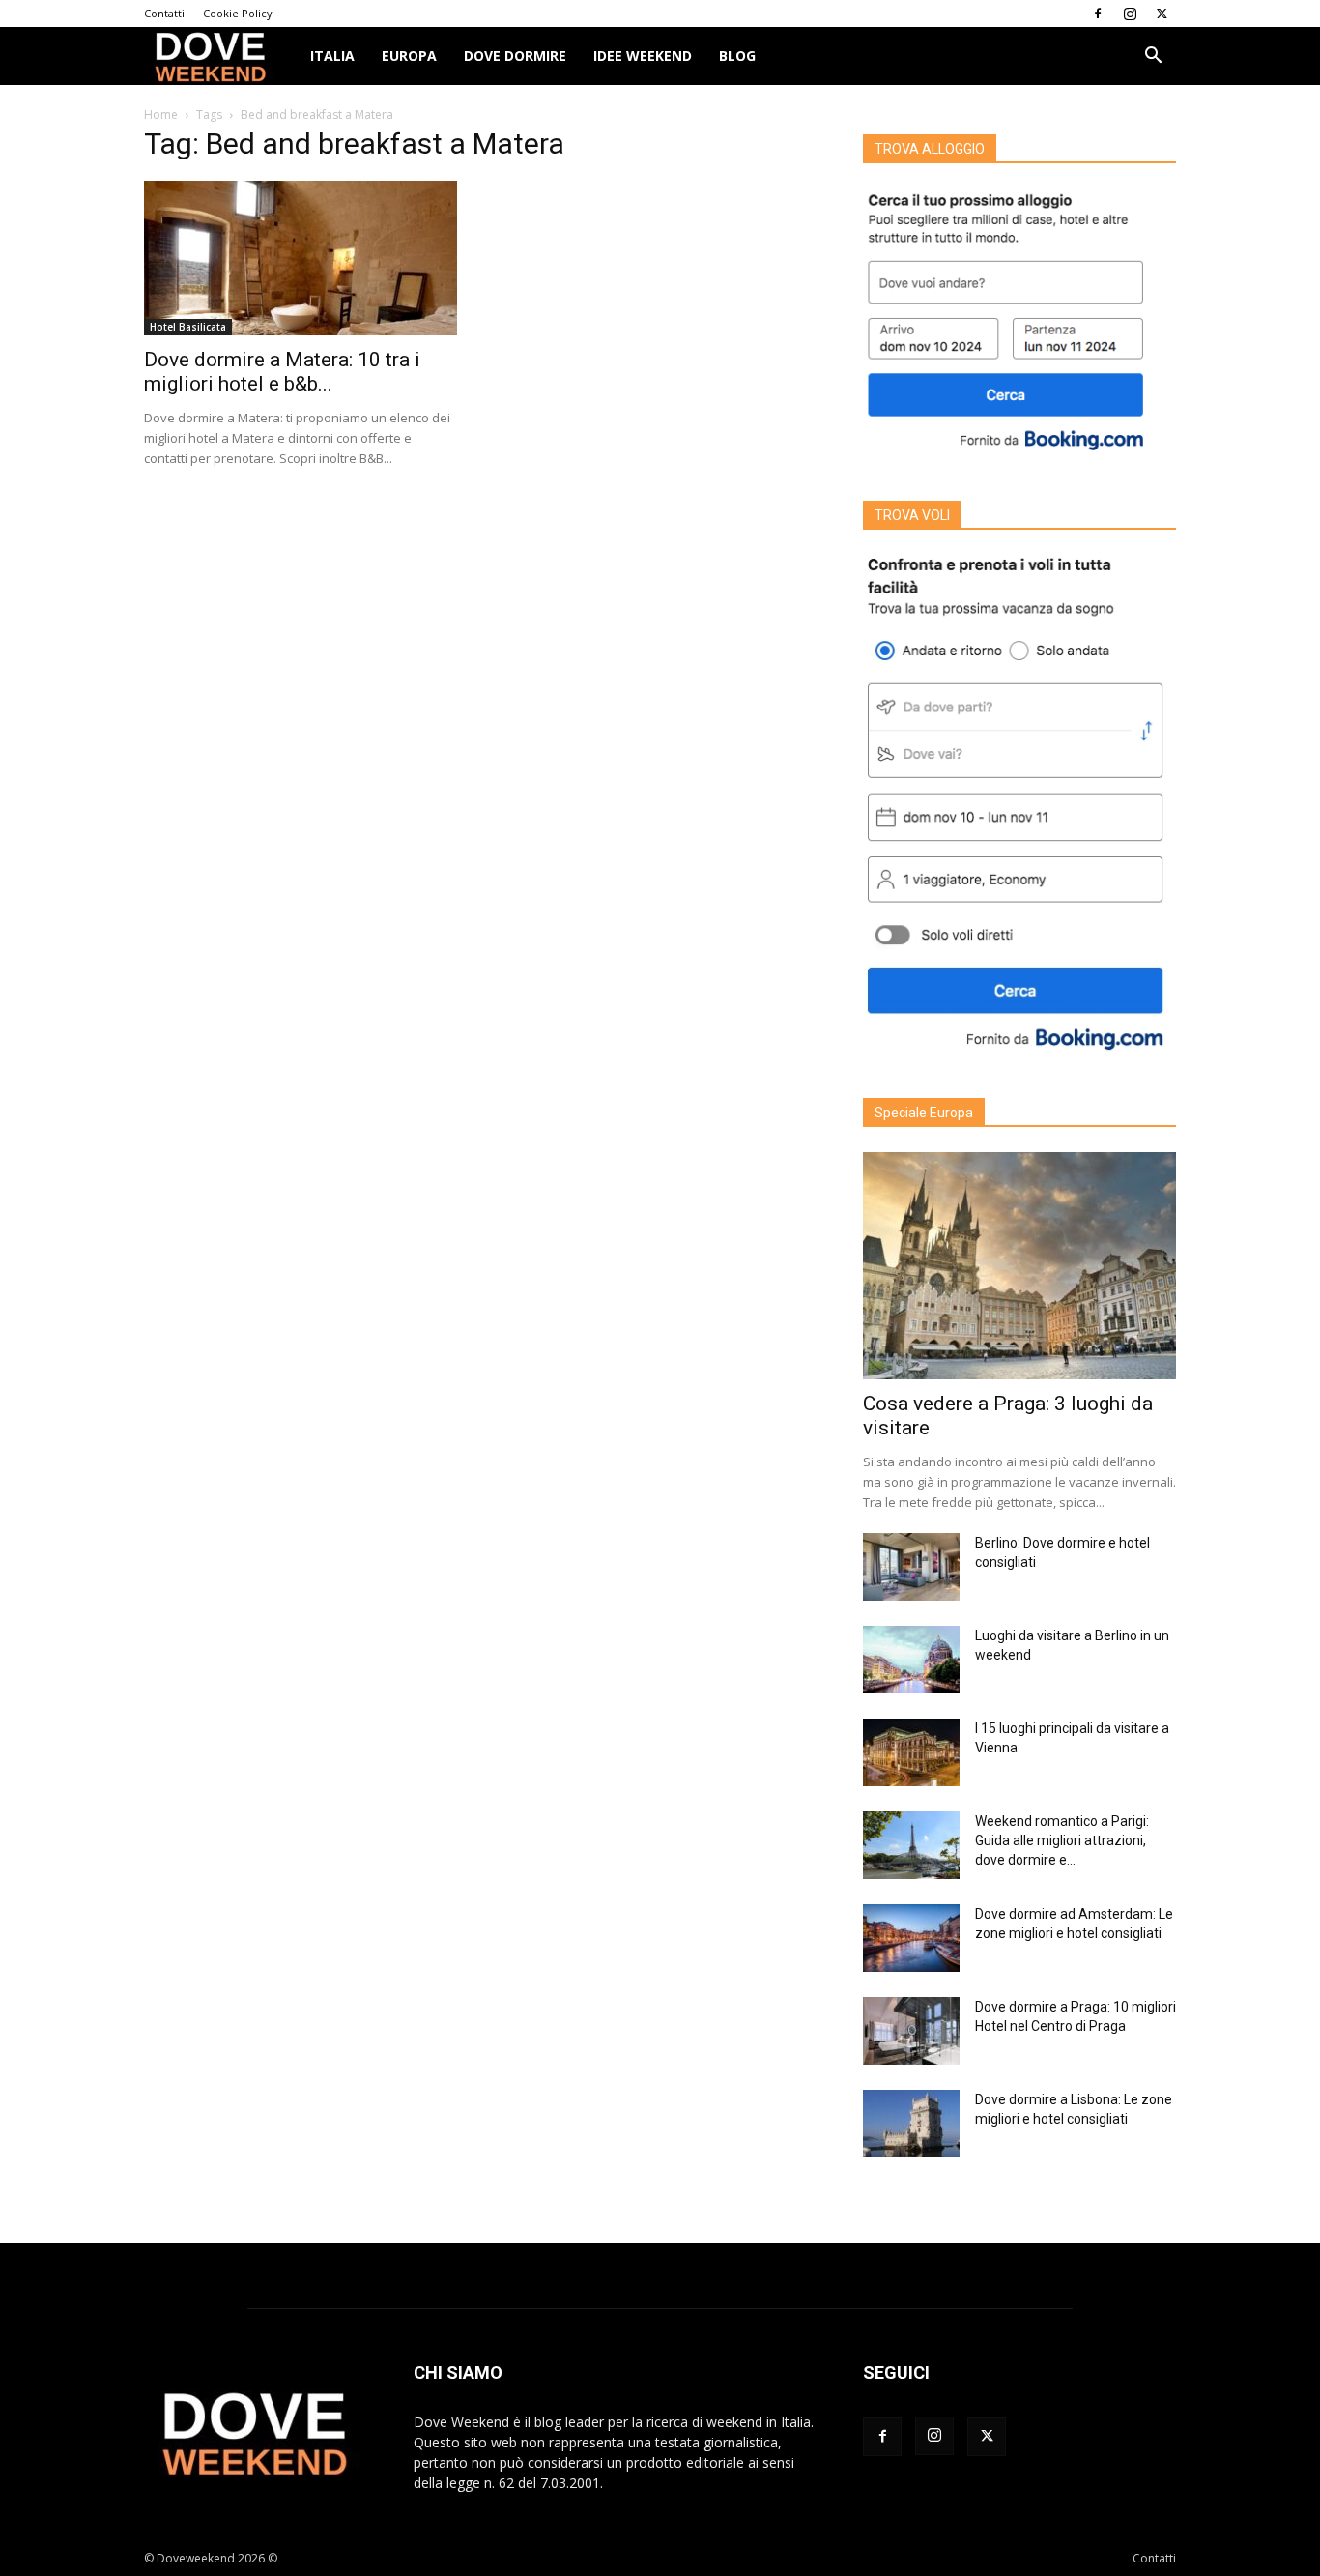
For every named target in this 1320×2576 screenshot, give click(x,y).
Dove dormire (515, 56)
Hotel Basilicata (188, 327)
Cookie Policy (238, 13)
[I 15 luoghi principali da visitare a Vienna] (911, 1752)
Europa (409, 56)
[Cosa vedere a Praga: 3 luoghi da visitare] (1019, 1266)
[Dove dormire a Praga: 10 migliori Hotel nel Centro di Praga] (911, 2031)
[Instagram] (1130, 14)
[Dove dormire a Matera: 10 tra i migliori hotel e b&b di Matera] (301, 258)
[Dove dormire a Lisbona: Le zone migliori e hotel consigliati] (911, 2124)
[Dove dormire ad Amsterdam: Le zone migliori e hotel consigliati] (911, 1938)
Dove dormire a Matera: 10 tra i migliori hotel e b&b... (282, 372)
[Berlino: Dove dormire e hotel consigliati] (911, 1567)
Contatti (164, 13)
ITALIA (332, 56)
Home (161, 115)
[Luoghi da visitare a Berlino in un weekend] (911, 1660)
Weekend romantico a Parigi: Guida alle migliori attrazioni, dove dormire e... (1062, 1840)
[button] (1153, 58)
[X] (1162, 14)
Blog (737, 56)
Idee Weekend (643, 56)
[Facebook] (1098, 14)
